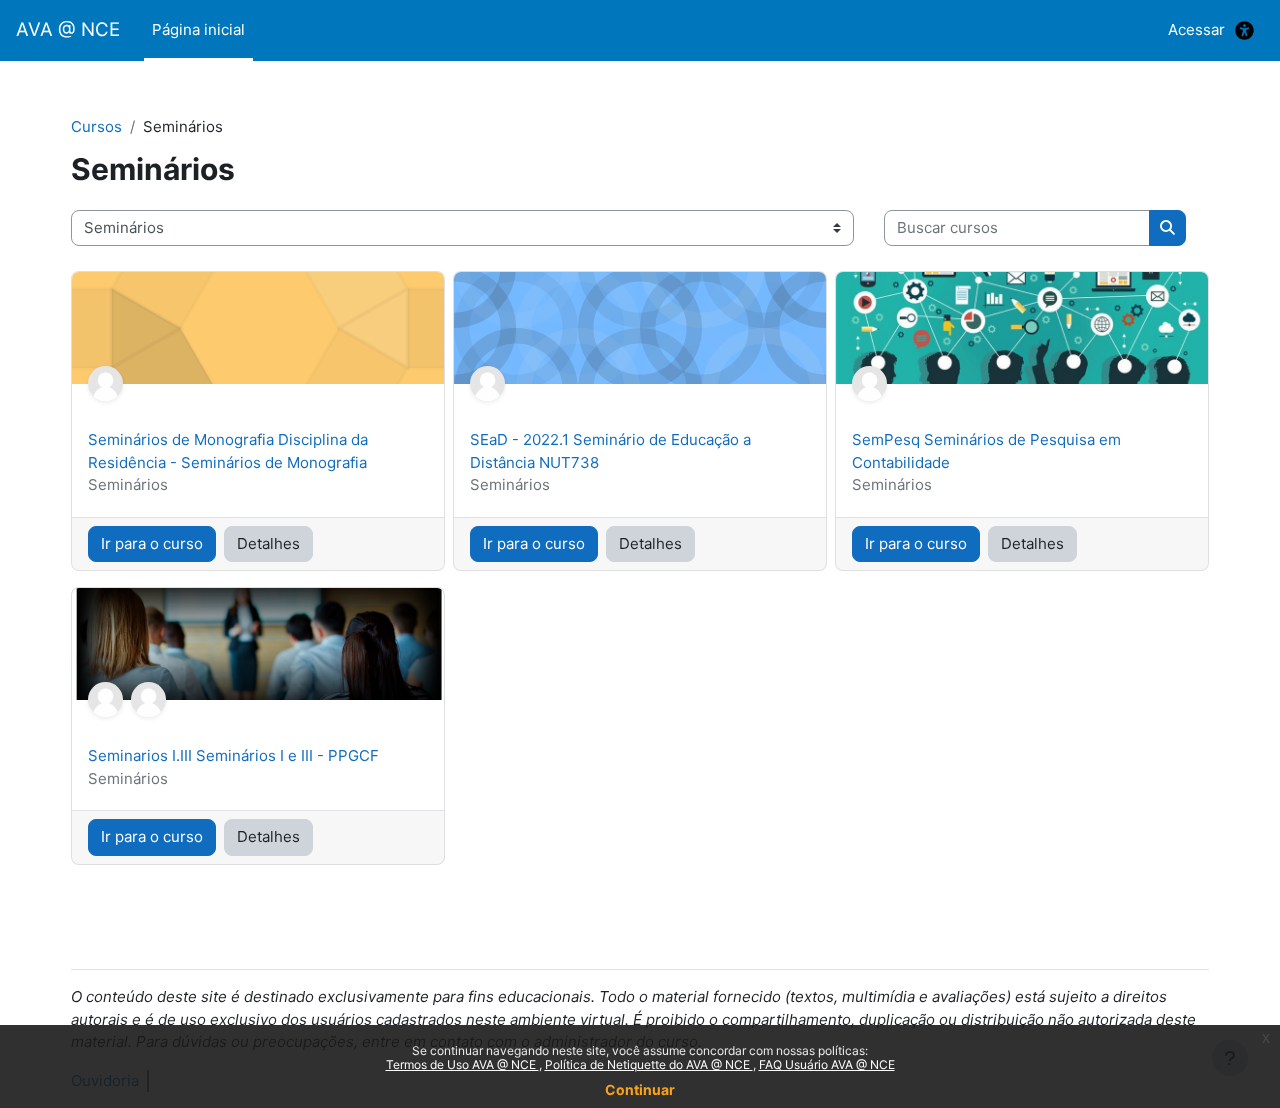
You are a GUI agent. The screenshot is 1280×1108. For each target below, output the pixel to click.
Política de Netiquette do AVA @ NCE (649, 1064)
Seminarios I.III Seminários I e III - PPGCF (233, 755)
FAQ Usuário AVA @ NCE (827, 1064)
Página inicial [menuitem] (198, 29)
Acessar (1196, 29)
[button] (1244, 30)
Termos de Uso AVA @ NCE (462, 1064)
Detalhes (268, 543)
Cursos (96, 126)
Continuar (640, 1089)
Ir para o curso (152, 543)
